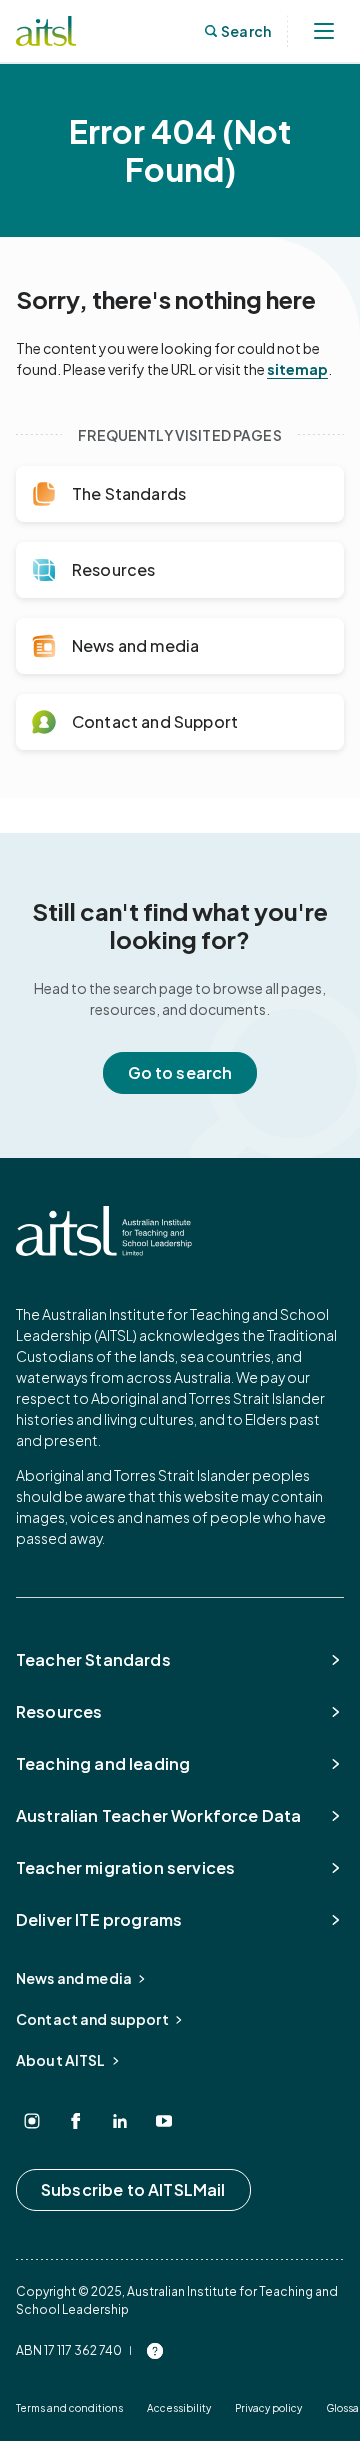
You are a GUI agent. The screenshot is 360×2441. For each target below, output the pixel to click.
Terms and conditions (69, 2408)
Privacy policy (268, 2408)
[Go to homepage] (104, 1231)
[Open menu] (324, 31)
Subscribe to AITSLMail (133, 2189)
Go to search (180, 1072)
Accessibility (179, 2408)
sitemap (297, 369)
